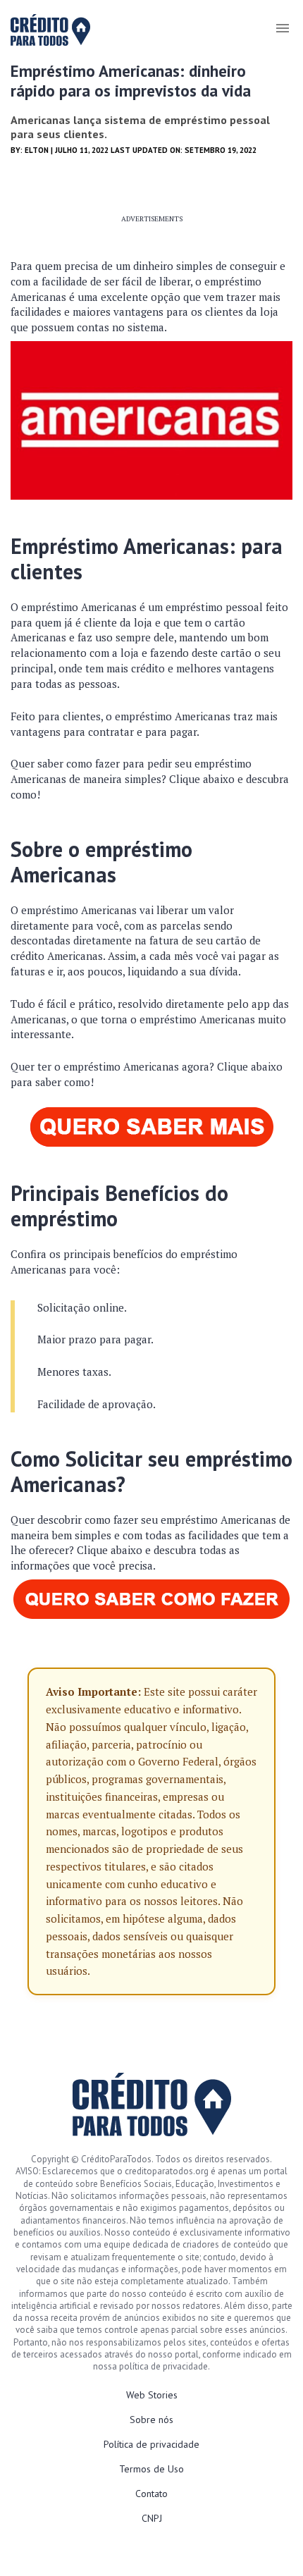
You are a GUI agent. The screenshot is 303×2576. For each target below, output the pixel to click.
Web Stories (152, 2395)
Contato (151, 2494)
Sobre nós (151, 2420)
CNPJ (152, 2518)
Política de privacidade (151, 2444)
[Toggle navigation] (282, 28)
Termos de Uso (151, 2469)
